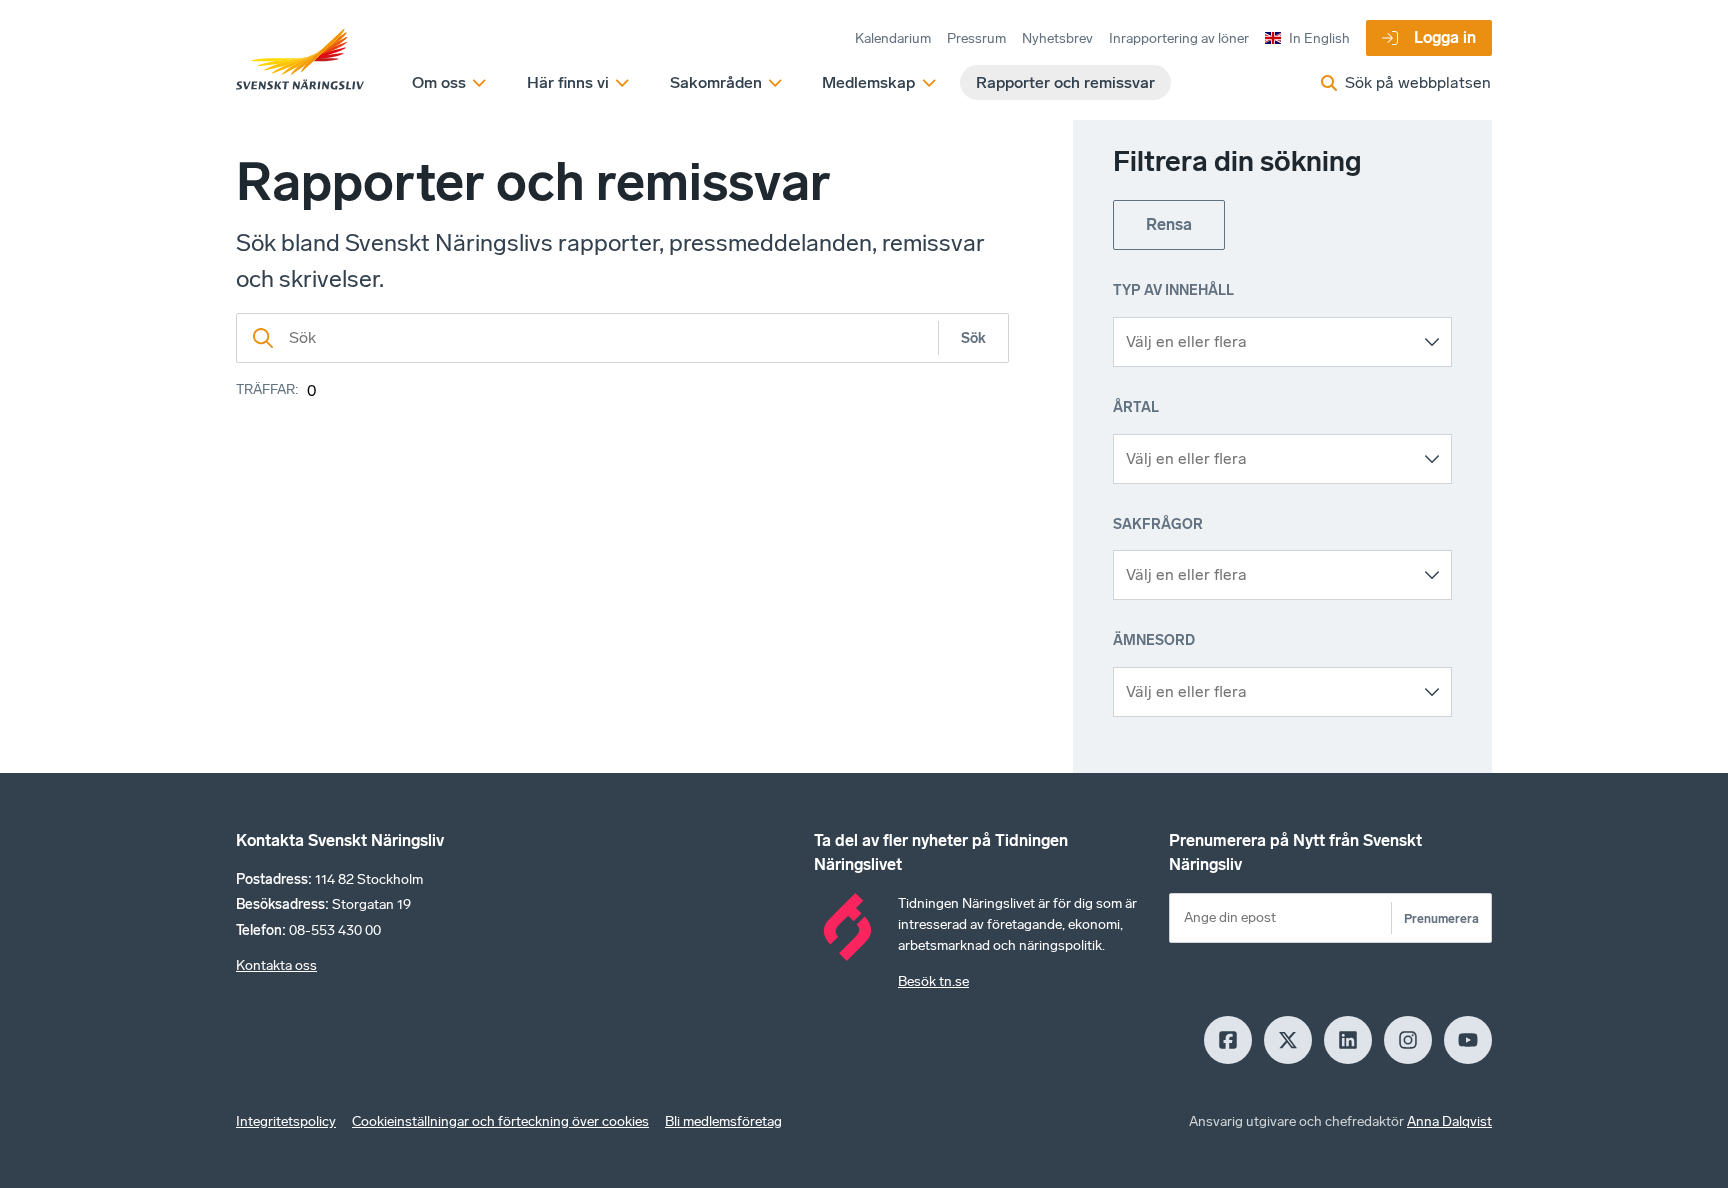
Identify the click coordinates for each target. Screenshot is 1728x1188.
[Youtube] (1468, 1040)
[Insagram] (1408, 1040)
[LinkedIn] (1348, 1040)
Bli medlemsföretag (723, 1121)
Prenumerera (1441, 918)
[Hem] (300, 60)
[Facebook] (1228, 1040)
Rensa (1169, 224)
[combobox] (1267, 342)
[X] (1288, 1040)
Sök (973, 338)
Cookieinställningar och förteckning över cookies (500, 1121)
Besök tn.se (933, 981)
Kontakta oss (276, 965)
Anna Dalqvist (1449, 1121)
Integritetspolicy (286, 1121)
